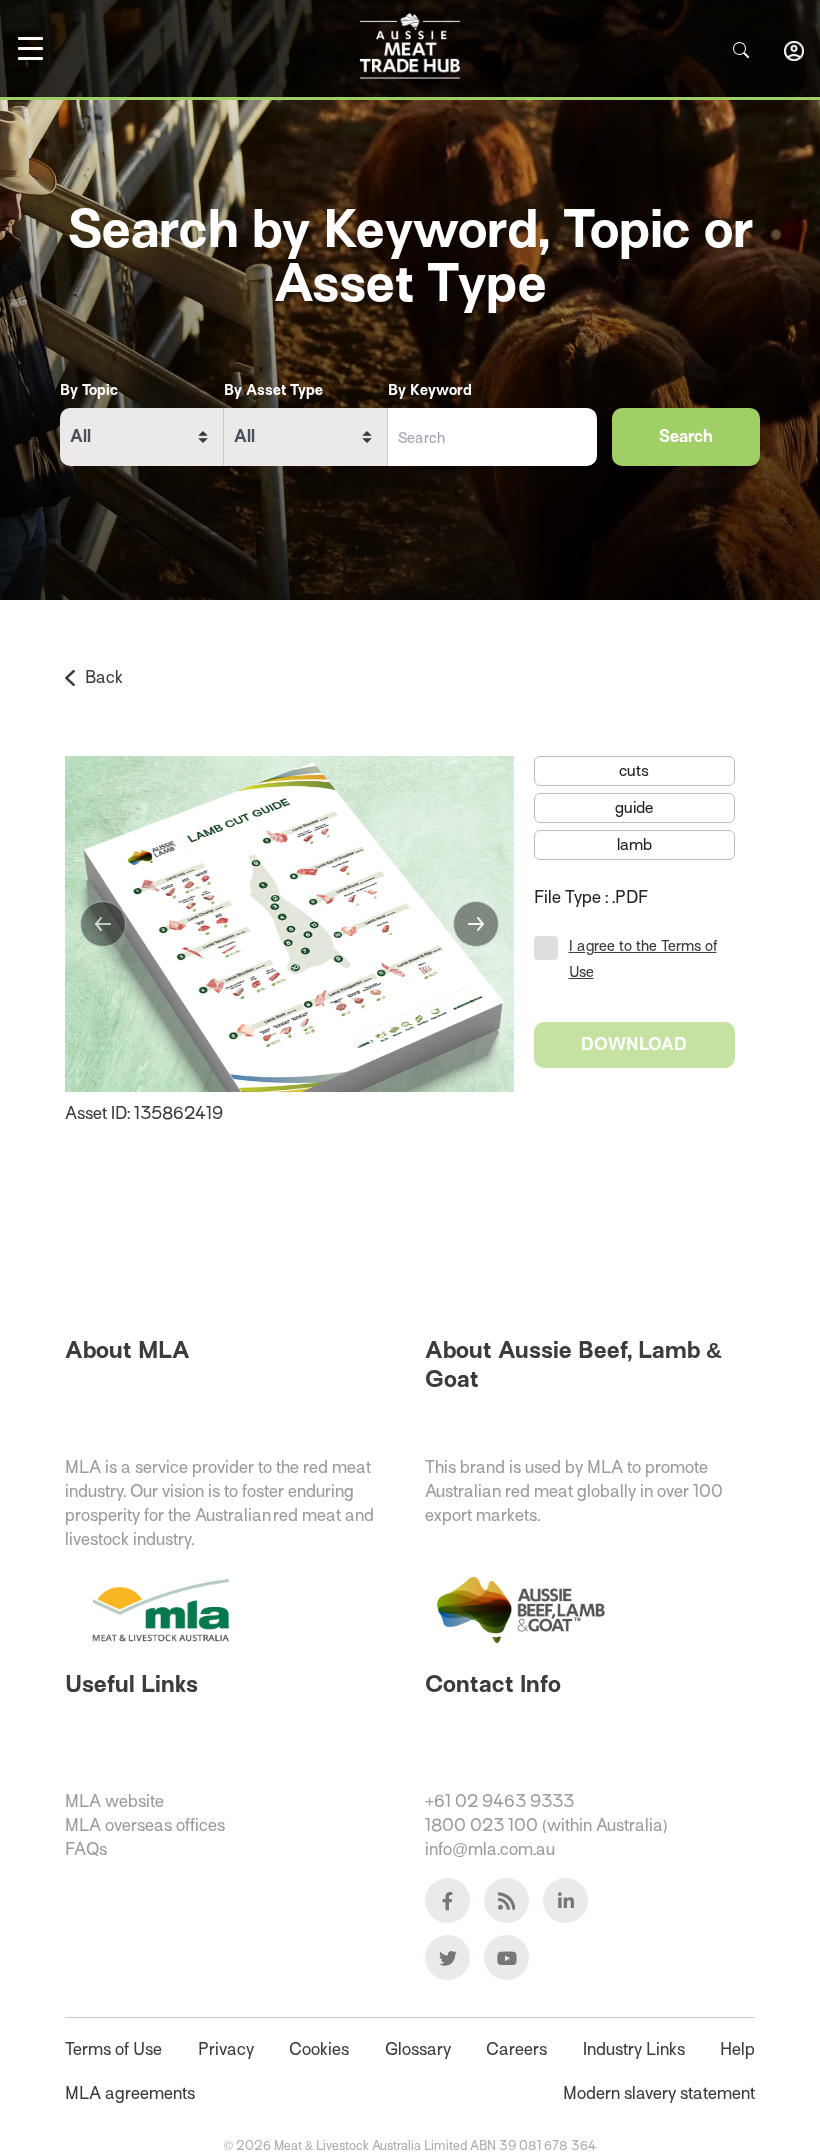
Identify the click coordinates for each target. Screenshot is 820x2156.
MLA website (114, 1801)
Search (686, 436)
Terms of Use (113, 2049)
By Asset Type (273, 390)
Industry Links (634, 2049)
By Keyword (430, 390)
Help (737, 2049)
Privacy (226, 2049)
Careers (516, 2049)
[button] (103, 924)
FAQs (86, 1849)
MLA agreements (130, 2093)
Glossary (418, 2049)
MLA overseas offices (145, 1825)
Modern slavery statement (659, 2093)
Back (104, 677)
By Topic (89, 390)
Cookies (319, 2049)
